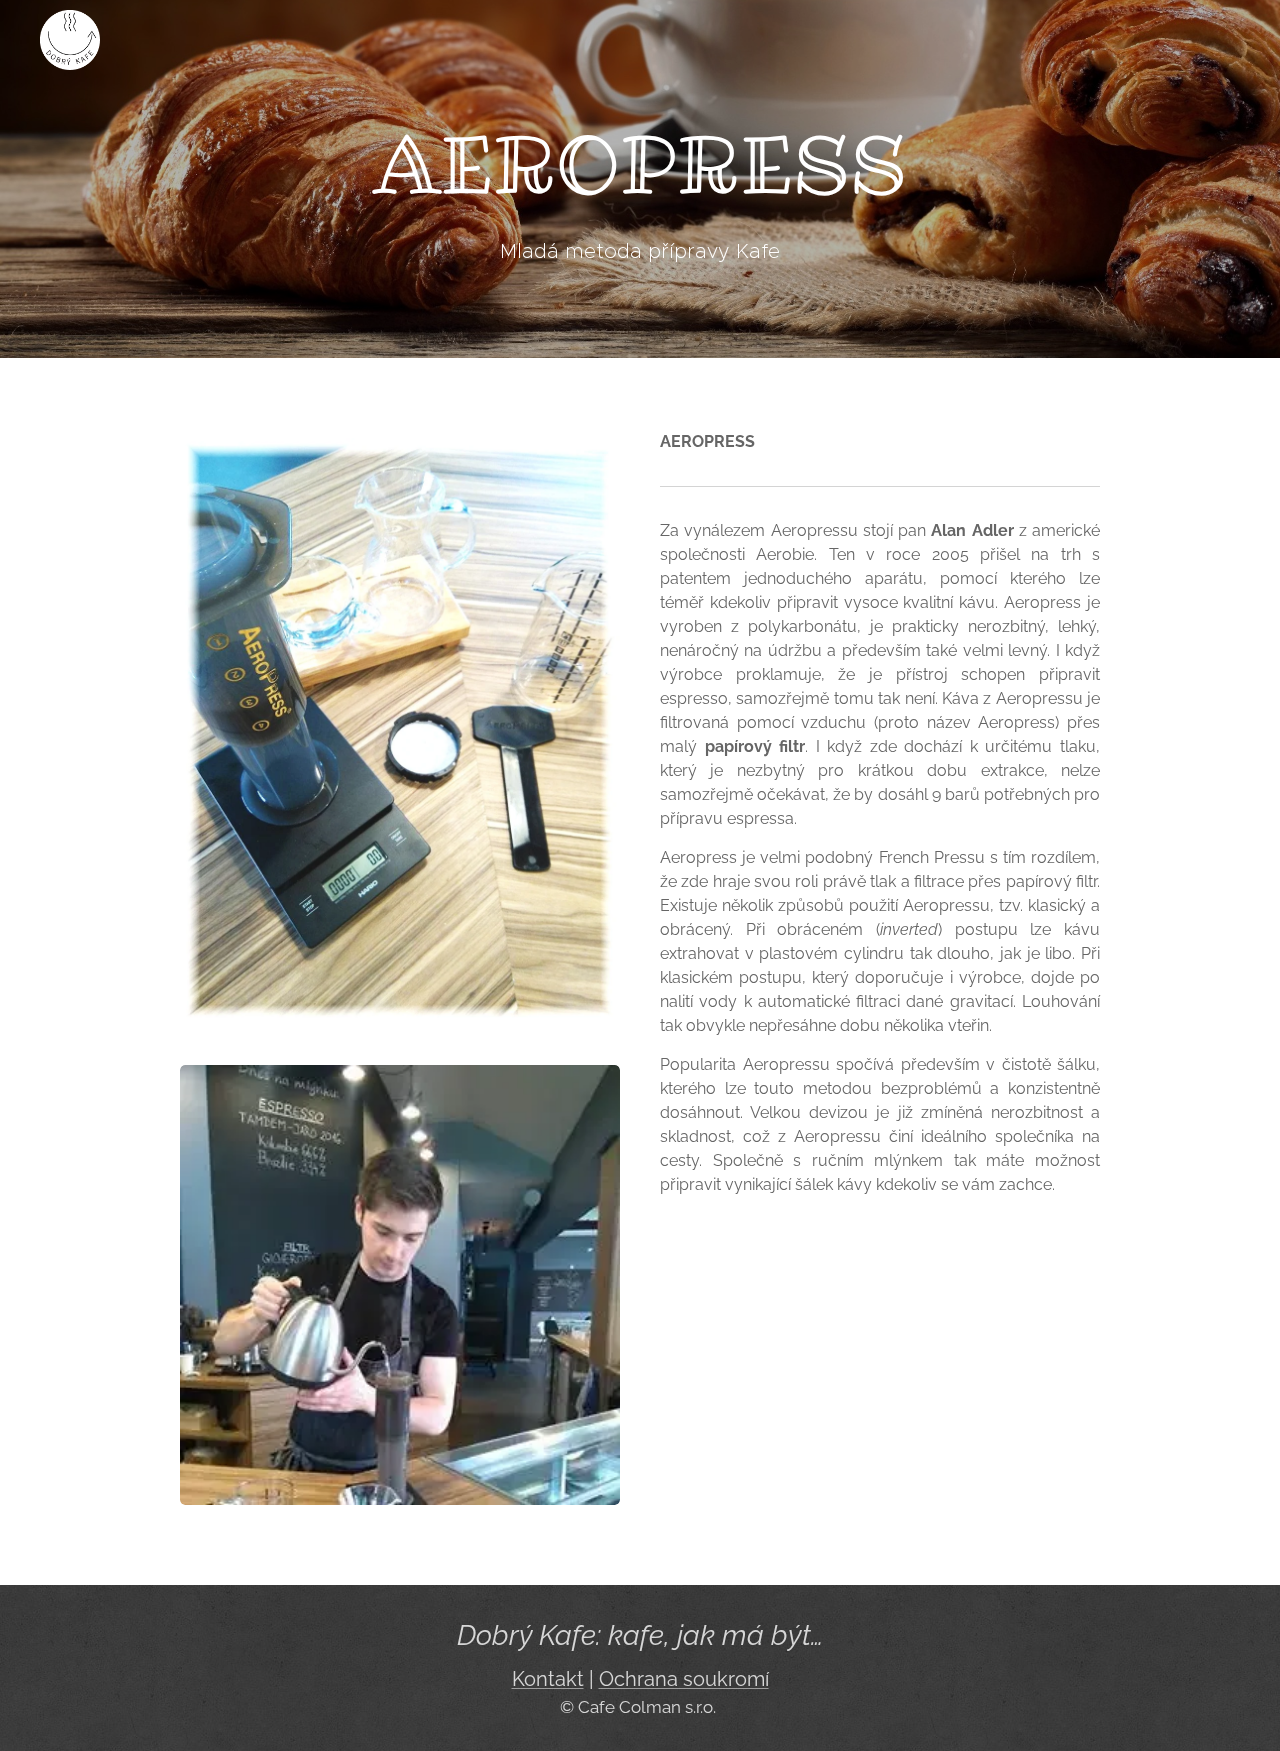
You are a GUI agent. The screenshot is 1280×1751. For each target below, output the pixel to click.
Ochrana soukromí (684, 1679)
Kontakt (548, 1679)
